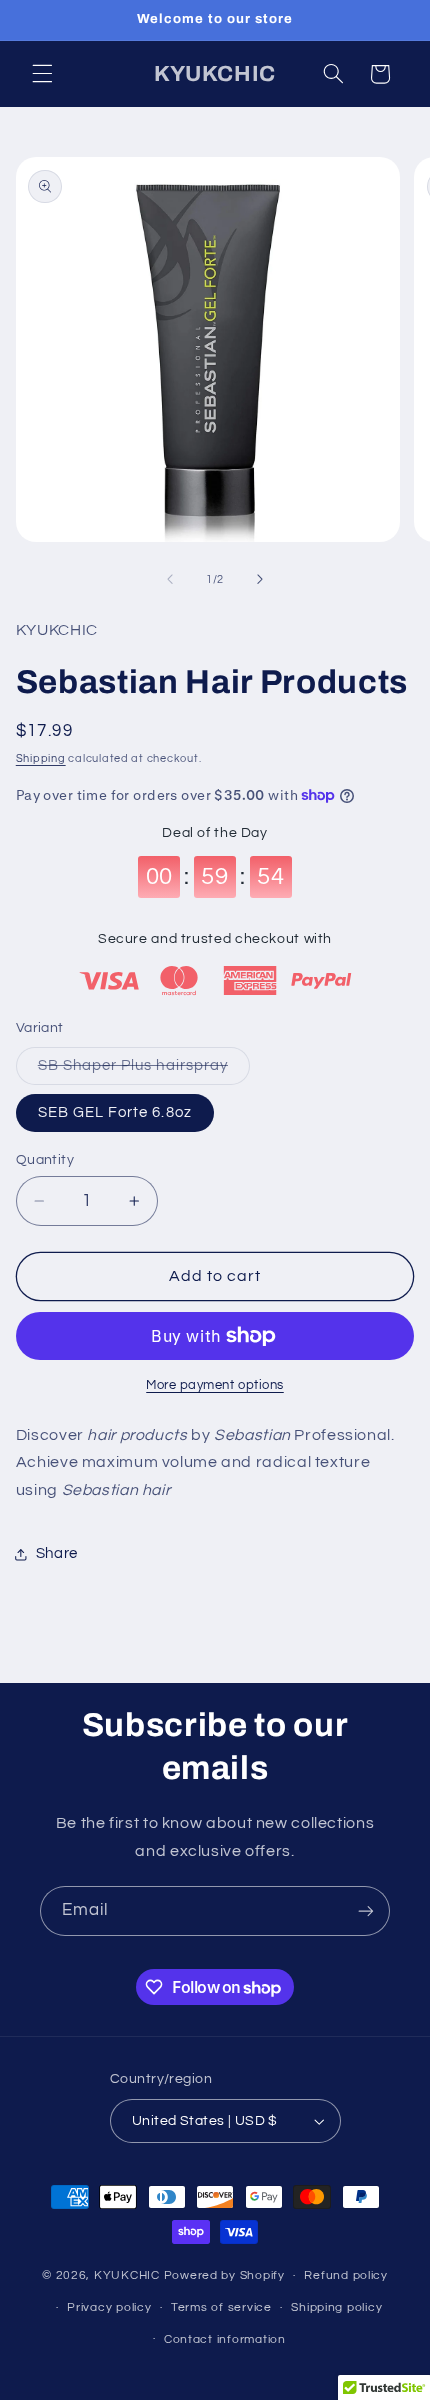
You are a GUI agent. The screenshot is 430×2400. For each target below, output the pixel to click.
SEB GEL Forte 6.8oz (115, 1112)
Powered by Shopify (224, 2275)
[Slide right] (260, 580)
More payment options (215, 1385)
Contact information (225, 2339)
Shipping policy (336, 2307)
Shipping (41, 758)
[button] (42, 74)
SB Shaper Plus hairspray (144, 1071)
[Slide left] (170, 580)
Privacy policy (109, 2307)
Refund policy (346, 2275)
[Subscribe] (366, 1910)
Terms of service (221, 2307)
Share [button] (57, 1553)
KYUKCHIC (129, 2275)
